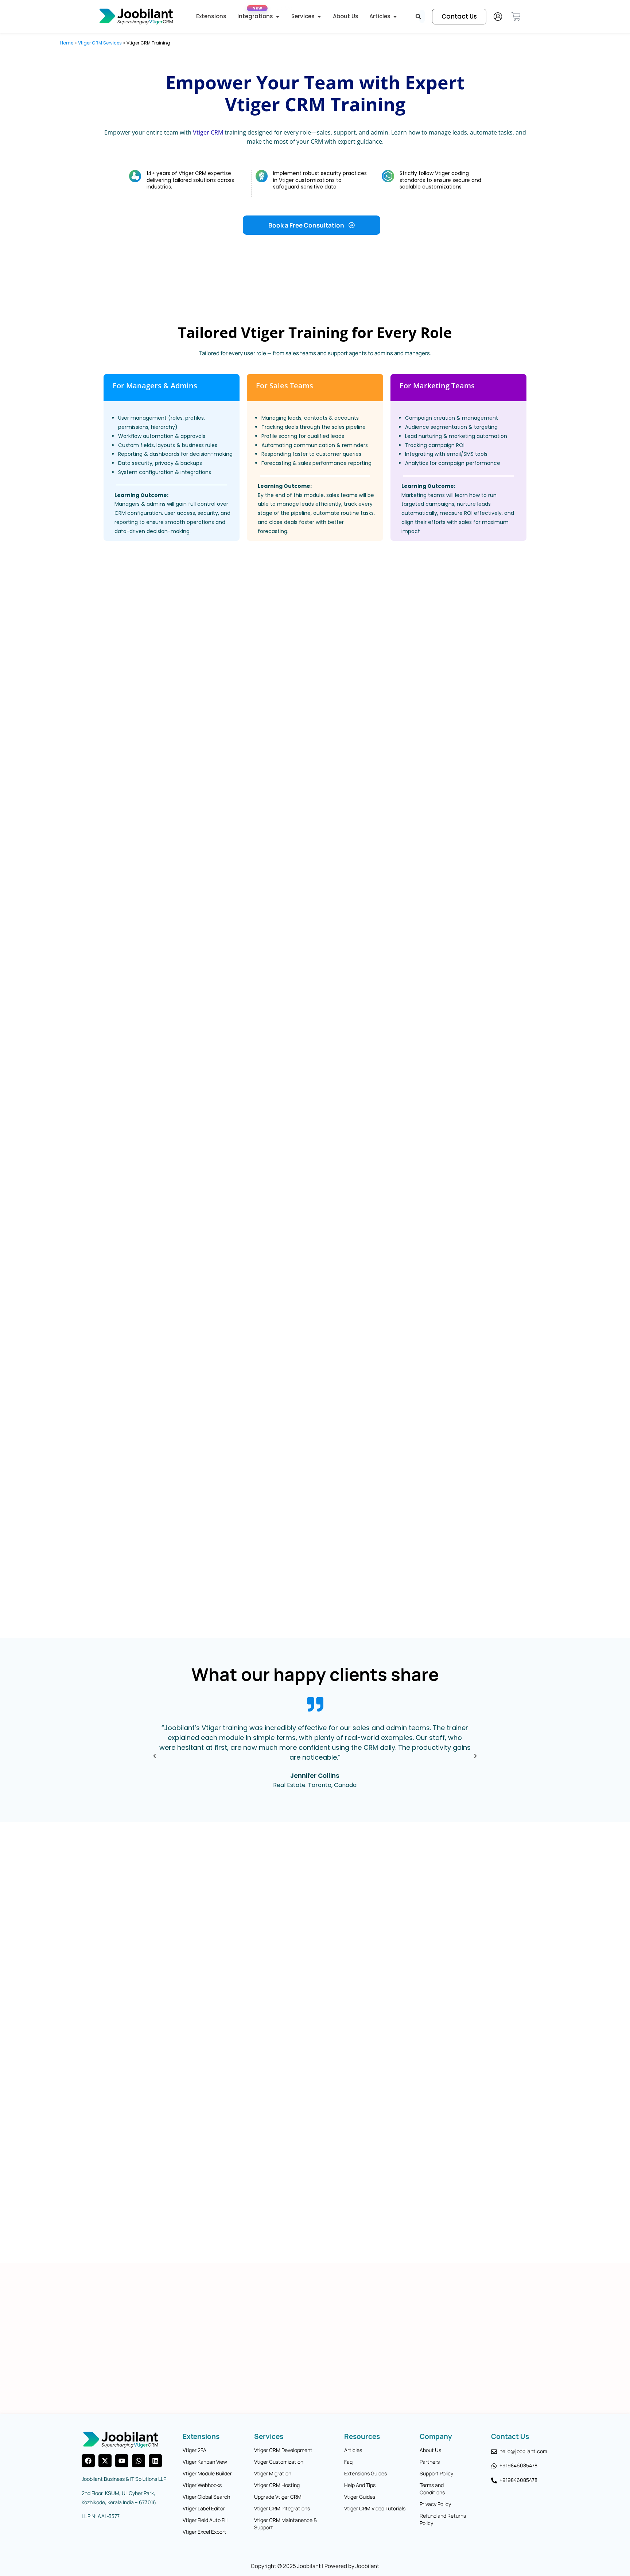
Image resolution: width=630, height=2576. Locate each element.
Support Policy (436, 2473)
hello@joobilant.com (523, 2451)
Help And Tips (360, 2485)
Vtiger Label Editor (204, 2508)
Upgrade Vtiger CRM (278, 2497)
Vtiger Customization (279, 2462)
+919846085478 (518, 2465)
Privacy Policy (435, 2504)
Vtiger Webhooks (202, 2485)
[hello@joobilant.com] (494, 2452)
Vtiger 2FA (195, 2450)
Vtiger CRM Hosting (277, 2485)
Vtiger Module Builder (207, 2473)
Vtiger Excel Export (205, 2532)
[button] (155, 1756)
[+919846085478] (494, 2466)
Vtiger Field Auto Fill (205, 2520)
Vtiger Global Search (206, 2497)
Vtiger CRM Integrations (282, 2508)
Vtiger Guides (360, 2497)
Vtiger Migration (273, 2473)
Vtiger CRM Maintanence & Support (285, 2524)
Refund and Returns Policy (443, 2519)
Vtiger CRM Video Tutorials (375, 2508)
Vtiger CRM (208, 132)
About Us (430, 2450)
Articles (353, 2450)
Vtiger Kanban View (205, 2462)
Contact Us (510, 2436)
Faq (348, 2462)
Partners (430, 2462)
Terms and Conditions (432, 2489)
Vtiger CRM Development (283, 2450)
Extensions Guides (365, 2473)
